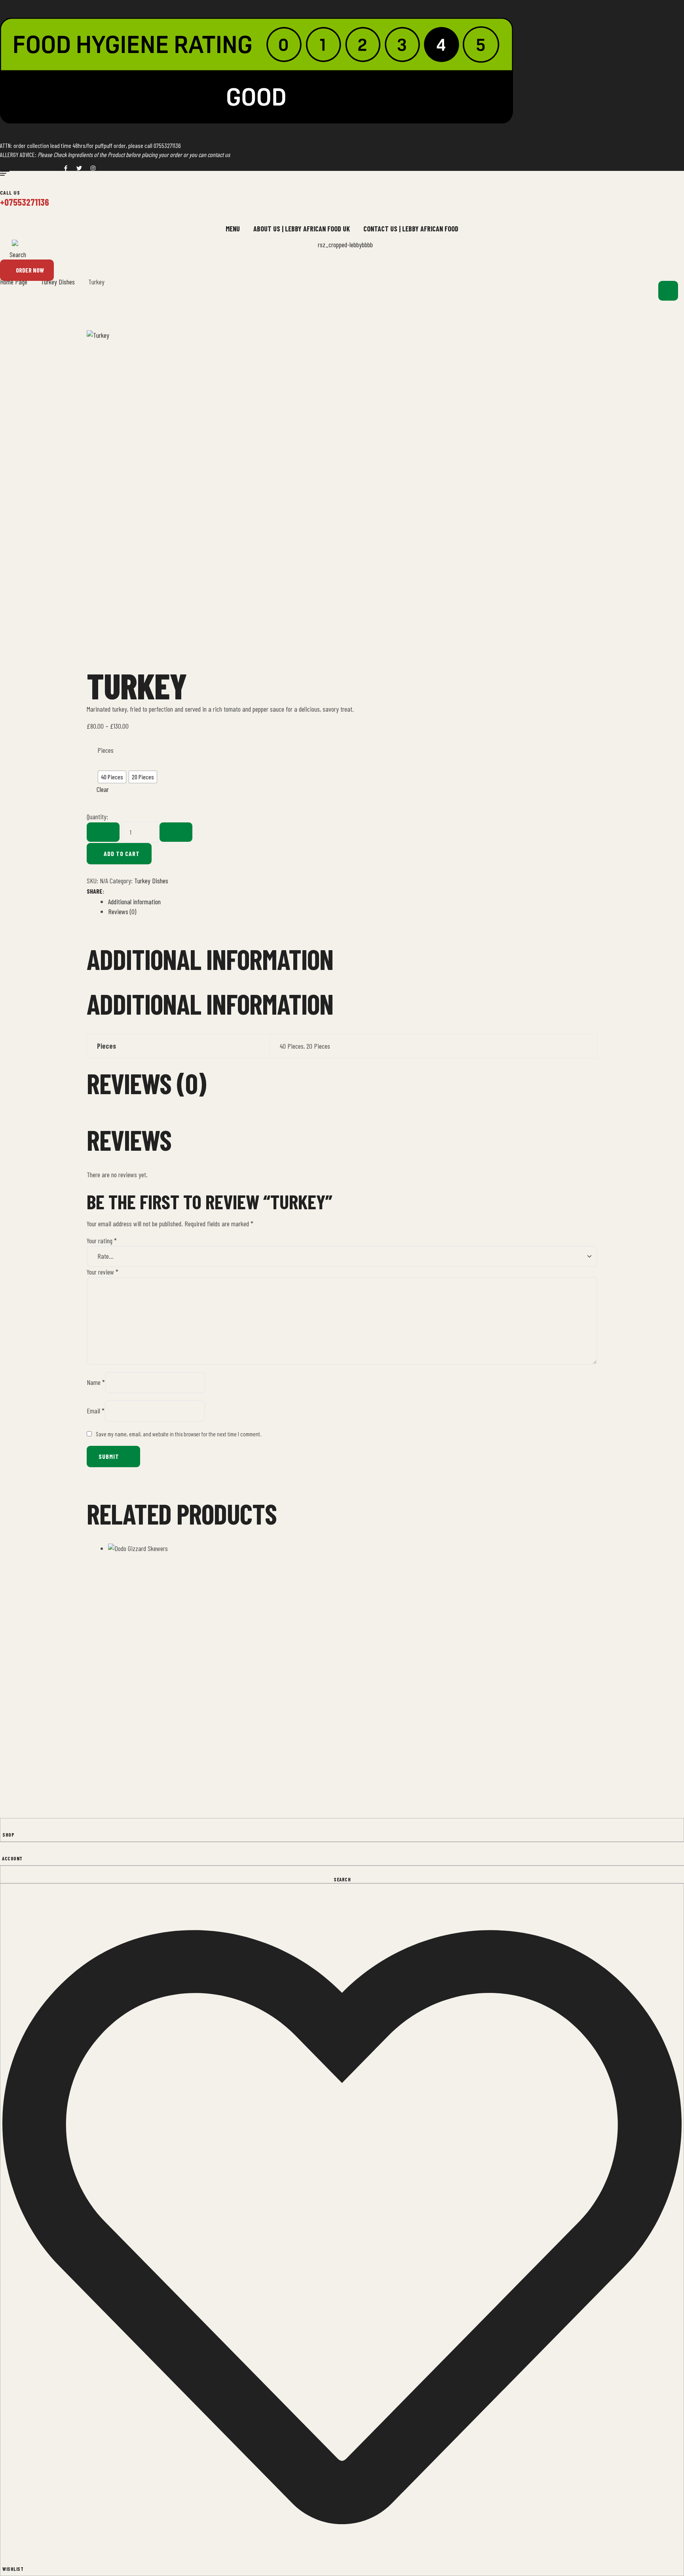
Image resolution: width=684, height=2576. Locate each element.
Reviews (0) (122, 911)
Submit (109, 1456)
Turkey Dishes (151, 881)
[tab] (353, 902)
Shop (8, 1835)
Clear (103, 789)
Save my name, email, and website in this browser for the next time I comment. (179, 1434)
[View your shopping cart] (668, 291)
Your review (103, 1272)
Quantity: (97, 816)
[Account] (5, 1851)
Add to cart (122, 853)
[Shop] (5, 1827)
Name (96, 1382)
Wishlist (13, 2569)
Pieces (105, 750)
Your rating (102, 1241)
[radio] (112, 777)
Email (96, 1411)
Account (12, 1858)
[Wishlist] (342, 2226)
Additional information (134, 902)
